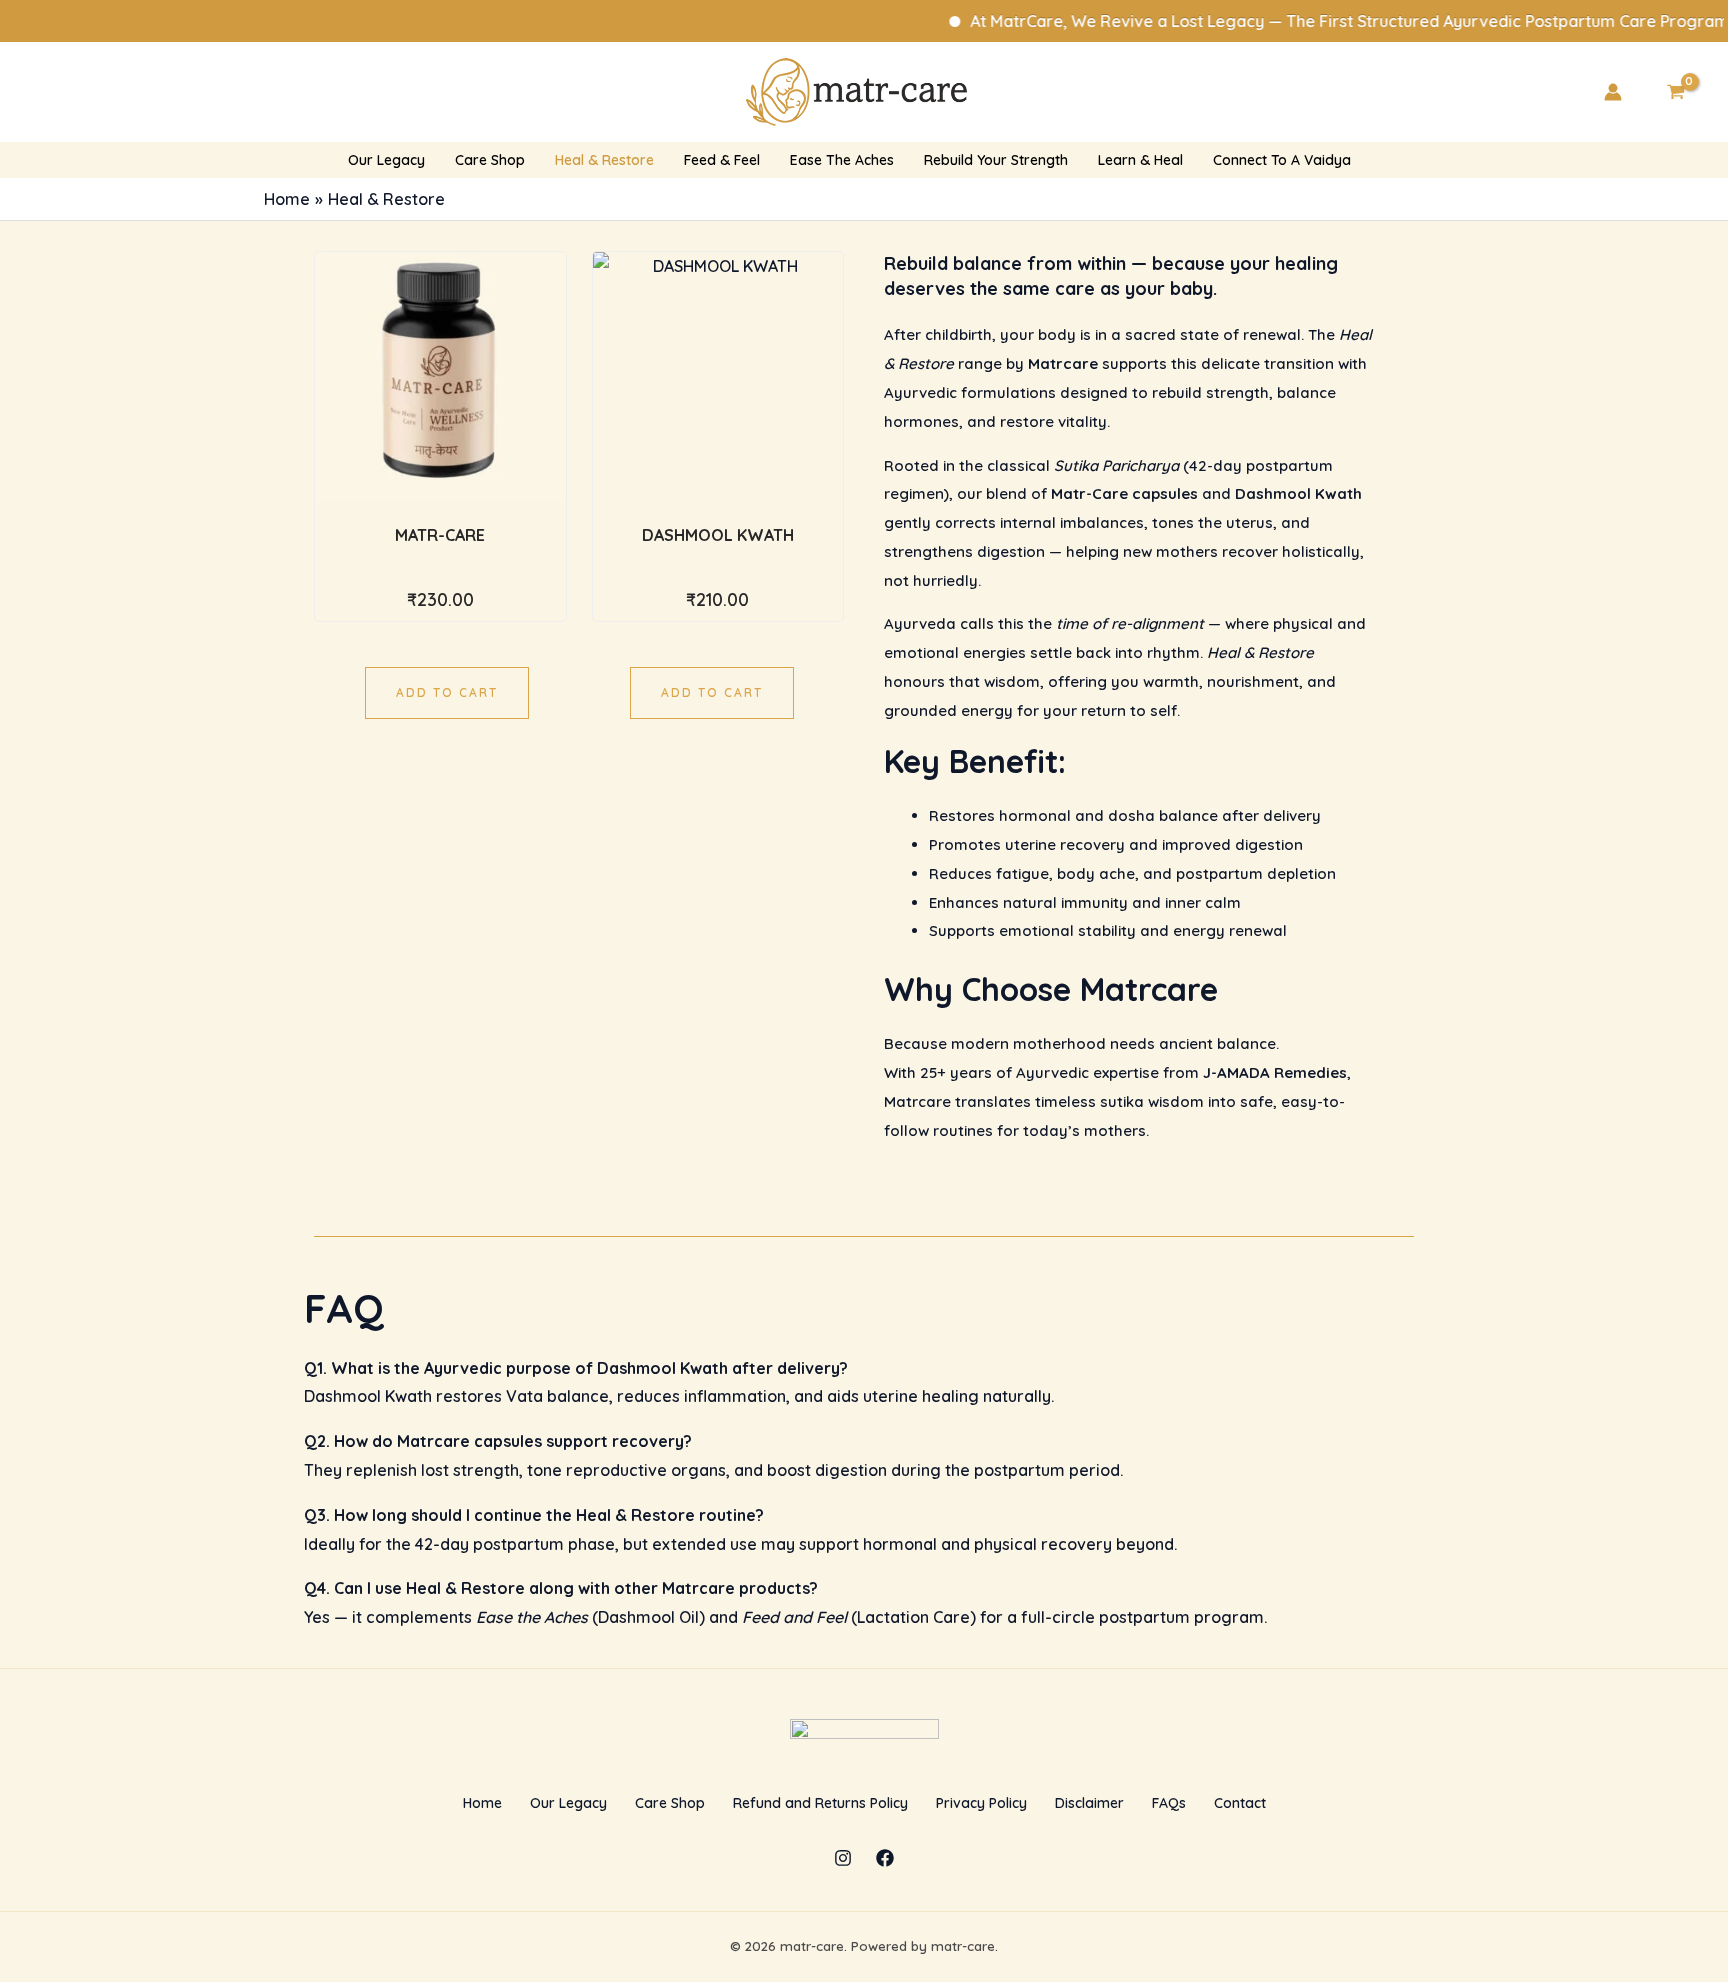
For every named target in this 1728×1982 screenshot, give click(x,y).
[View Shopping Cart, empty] (1675, 91)
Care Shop (670, 1803)
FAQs (1169, 1803)
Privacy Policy (981, 1803)
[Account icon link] (1613, 92)
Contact (1240, 1803)
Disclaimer (1089, 1803)
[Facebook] (885, 1858)
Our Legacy (568, 1803)
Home (482, 1803)
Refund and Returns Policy (820, 1803)
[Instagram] (843, 1858)
